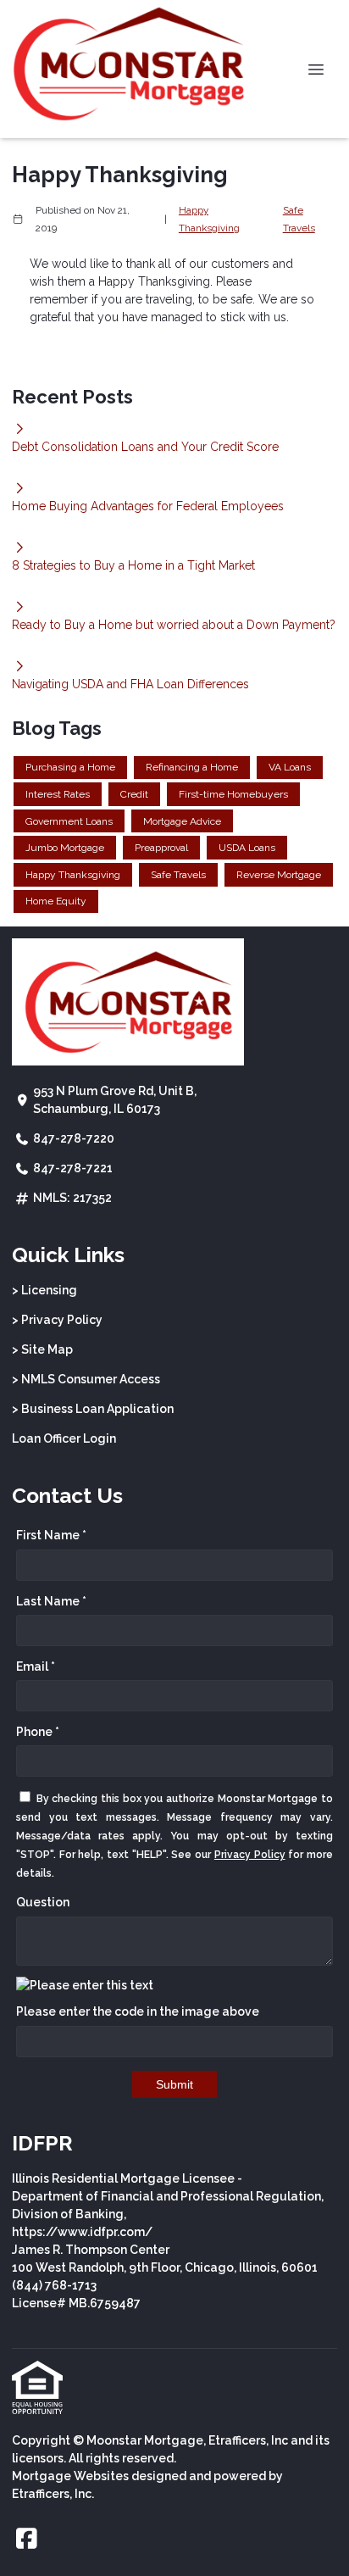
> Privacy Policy (57, 1320)
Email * (36, 1666)
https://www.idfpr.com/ (82, 2232)
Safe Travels (299, 219)
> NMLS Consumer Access (86, 1379)
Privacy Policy (250, 1855)
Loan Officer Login (64, 1438)
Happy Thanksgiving (209, 219)
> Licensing (44, 1290)
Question (43, 1902)
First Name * (51, 1535)
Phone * (38, 1732)
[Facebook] (27, 2540)
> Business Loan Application (93, 1409)
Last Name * (51, 1601)
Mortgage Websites (70, 2476)
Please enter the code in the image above (138, 2011)
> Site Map (42, 1349)
